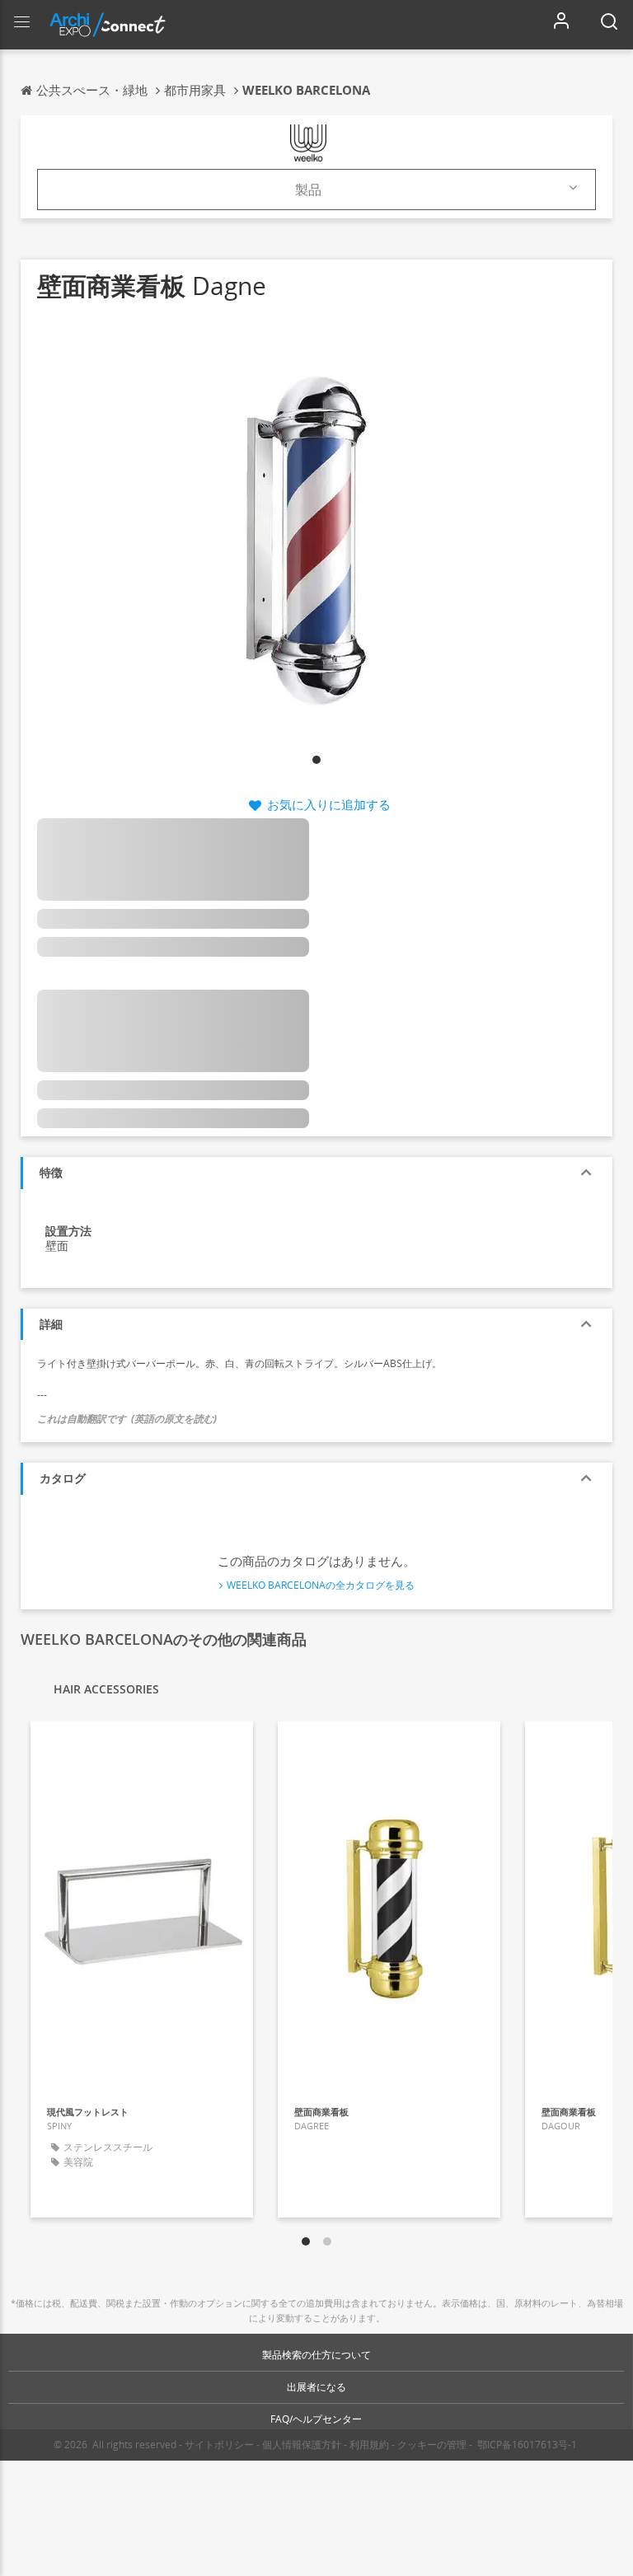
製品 (308, 190)
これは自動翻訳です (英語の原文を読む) (127, 1419)
